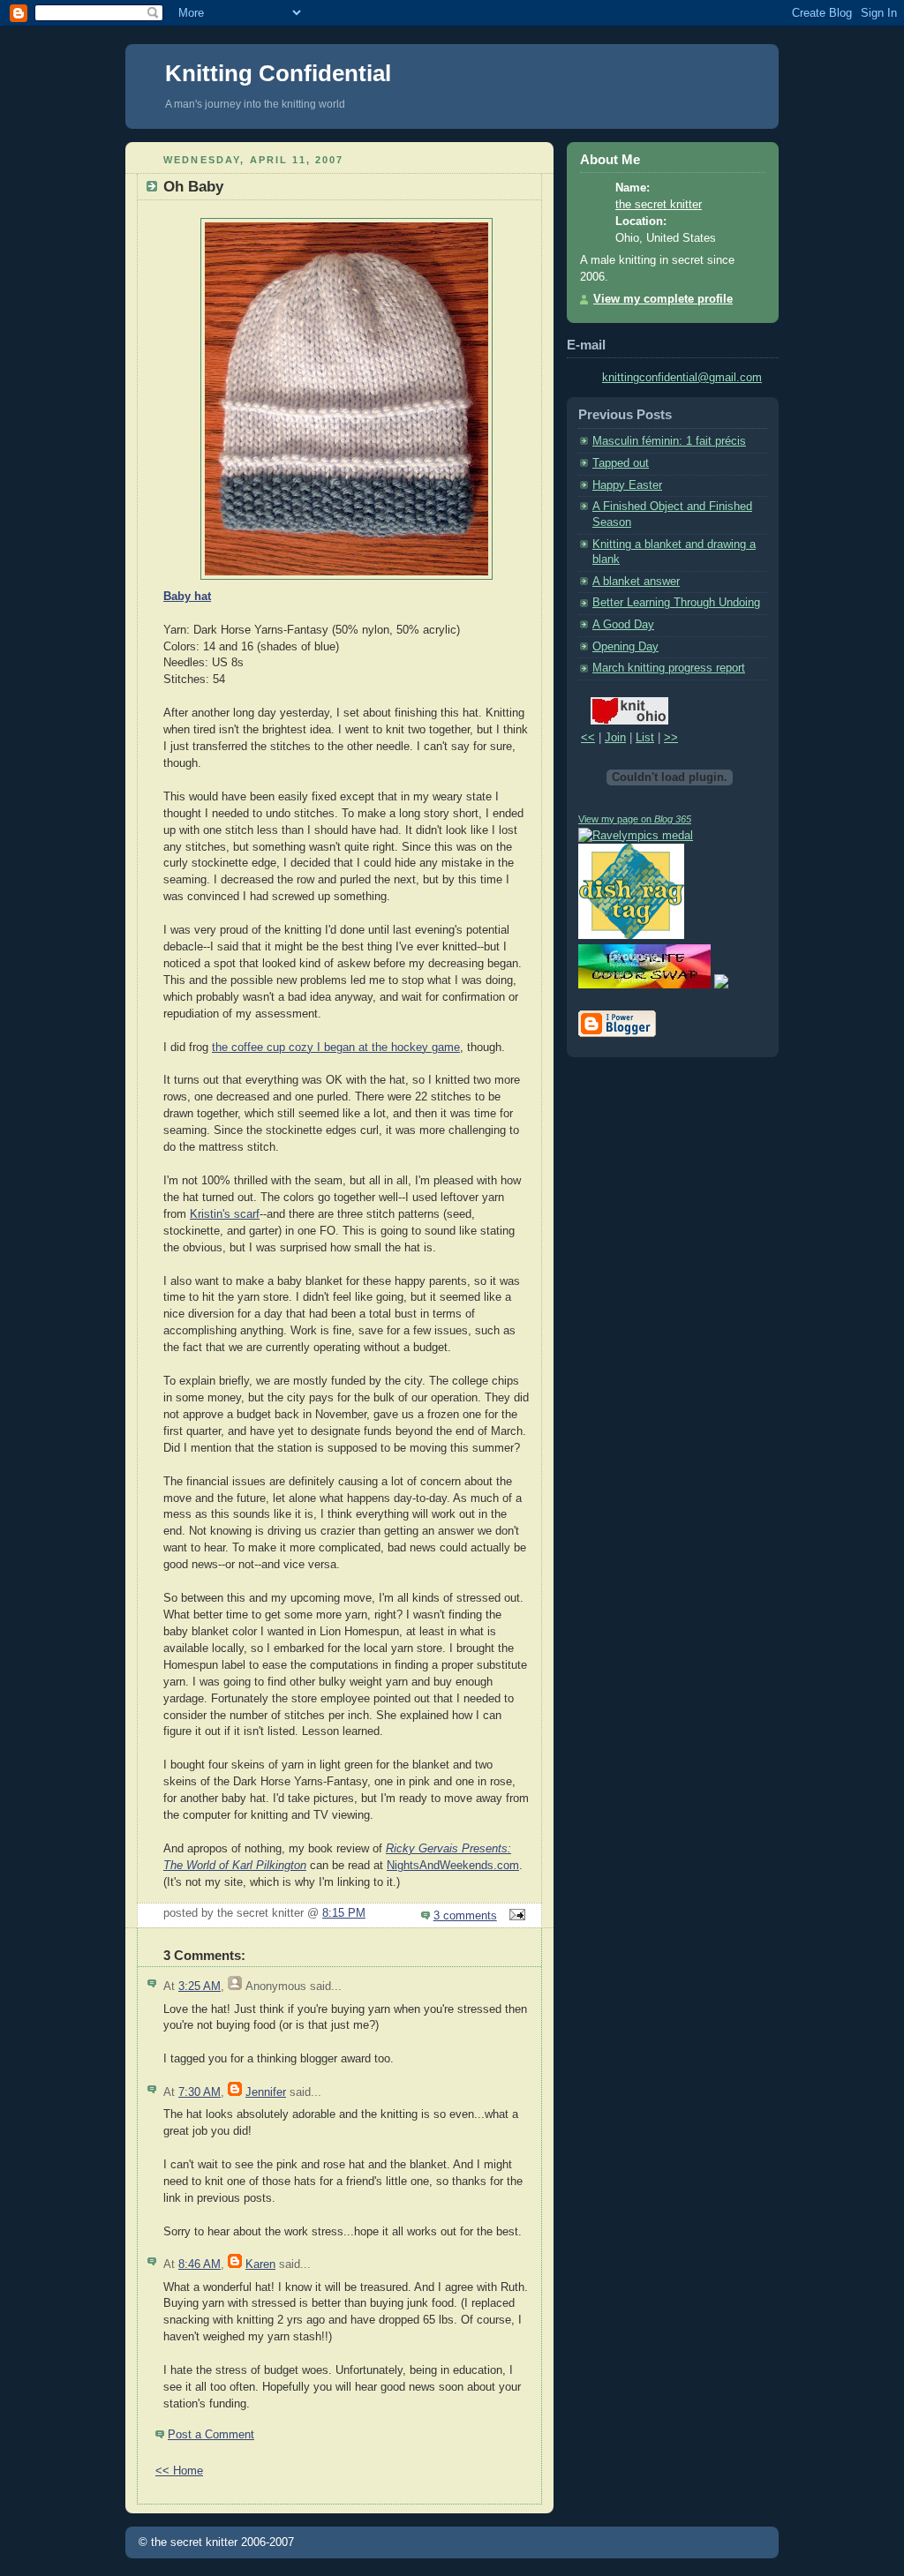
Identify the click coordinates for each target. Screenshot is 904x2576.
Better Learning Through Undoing (676, 603)
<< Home (179, 2471)
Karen (260, 2264)
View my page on (635, 819)
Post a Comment (211, 2435)
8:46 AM (200, 2264)
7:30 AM (200, 2092)
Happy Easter (627, 485)
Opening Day (625, 647)
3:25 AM (200, 1986)
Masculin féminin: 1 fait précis (669, 441)
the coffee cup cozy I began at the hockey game (336, 1048)
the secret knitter (659, 205)
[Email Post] (515, 1916)
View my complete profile (663, 299)
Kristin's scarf (225, 1214)
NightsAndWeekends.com (453, 1866)
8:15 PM (344, 1913)
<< (588, 738)
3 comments (465, 1916)
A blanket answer (636, 582)
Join (615, 738)
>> (671, 738)
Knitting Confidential (278, 73)
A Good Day (623, 625)
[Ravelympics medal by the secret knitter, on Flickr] (636, 836)
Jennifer (266, 2092)
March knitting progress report (669, 668)
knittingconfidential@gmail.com (682, 378)
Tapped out (621, 463)
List (645, 738)
